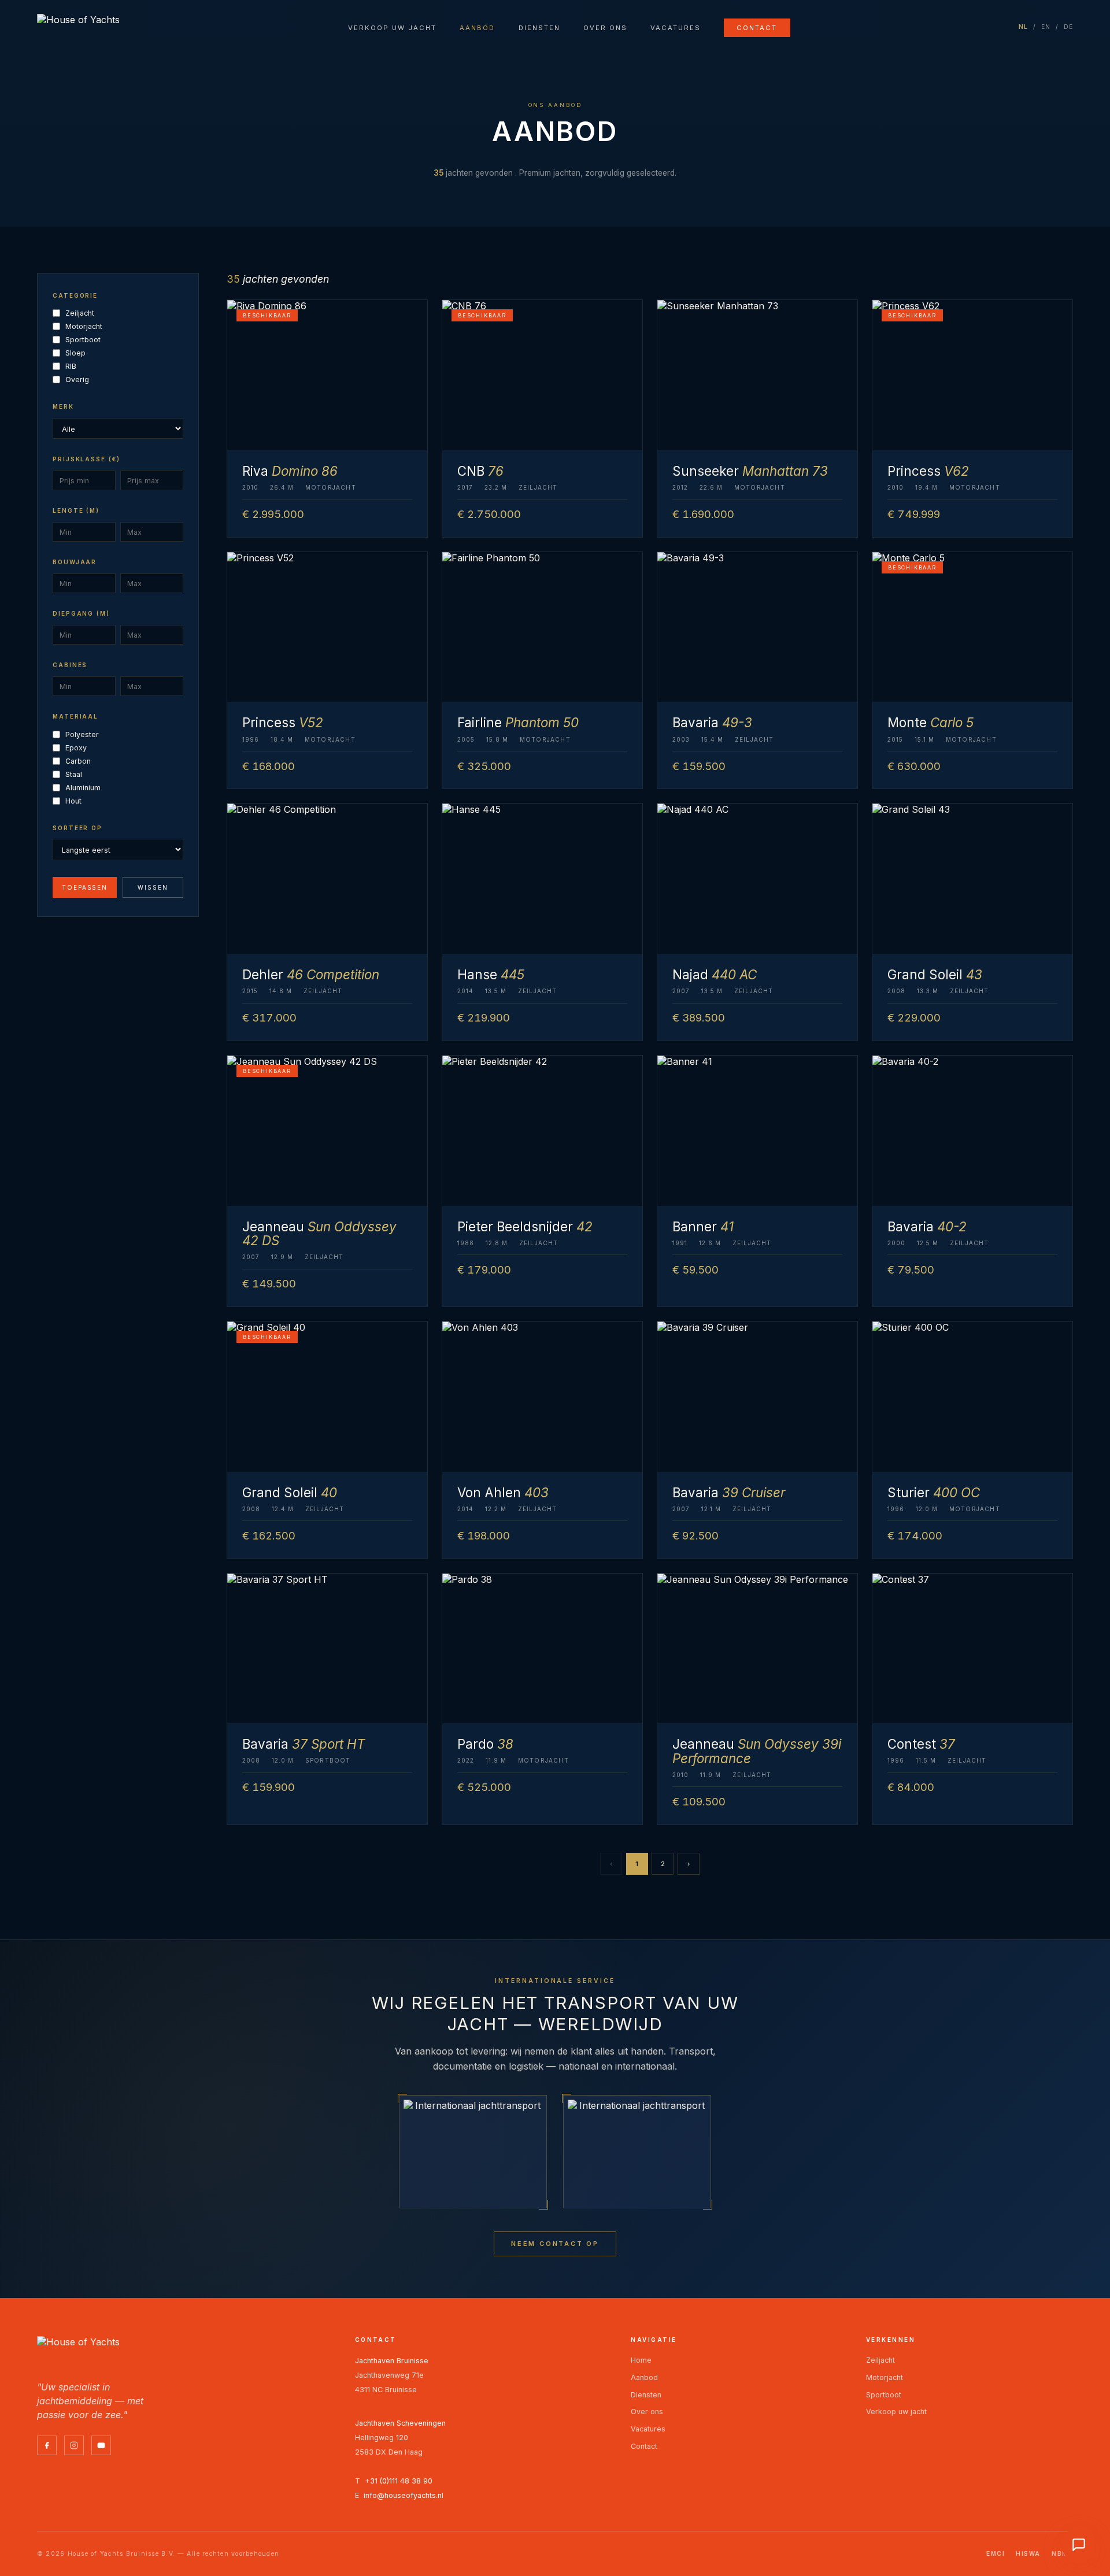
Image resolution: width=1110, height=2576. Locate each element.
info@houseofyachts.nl (404, 2495)
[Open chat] (1079, 2545)
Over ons (605, 28)
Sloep (75, 353)
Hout (73, 801)
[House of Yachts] (78, 27)
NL (1024, 27)
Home (641, 2360)
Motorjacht (84, 326)
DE (1069, 27)
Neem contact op (555, 2244)
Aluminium (83, 788)
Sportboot (83, 340)
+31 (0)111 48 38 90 (399, 2481)
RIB (71, 366)
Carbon (78, 761)
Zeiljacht (80, 313)
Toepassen (85, 887)
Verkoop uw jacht (392, 28)
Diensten (539, 28)
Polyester (82, 734)
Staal (74, 774)
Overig (77, 380)
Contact (757, 28)
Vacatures (676, 28)
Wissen (153, 887)
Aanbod (477, 28)
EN (1046, 27)
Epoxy (76, 748)
